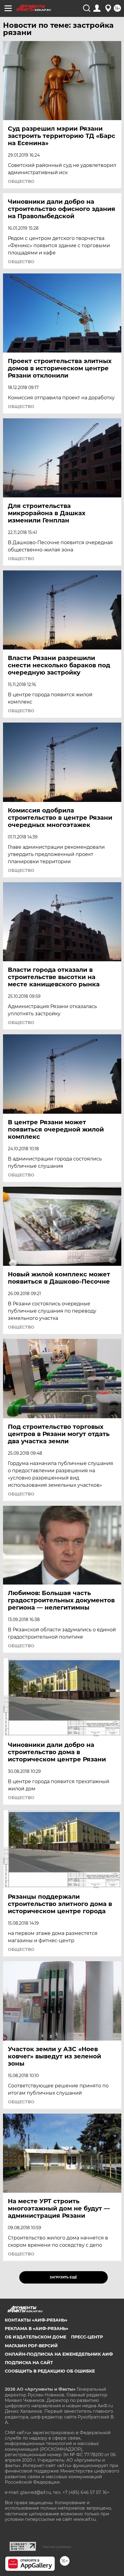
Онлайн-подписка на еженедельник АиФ (59, 2354)
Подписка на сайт (29, 2363)
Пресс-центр (87, 2337)
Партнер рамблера (57, 2547)
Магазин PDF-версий (31, 2346)
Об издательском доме (36, 2337)
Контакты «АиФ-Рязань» (36, 2320)
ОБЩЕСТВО (21, 181)
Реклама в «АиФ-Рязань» (37, 2329)
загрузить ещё (63, 2277)
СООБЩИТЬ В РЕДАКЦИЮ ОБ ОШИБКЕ (50, 2371)
